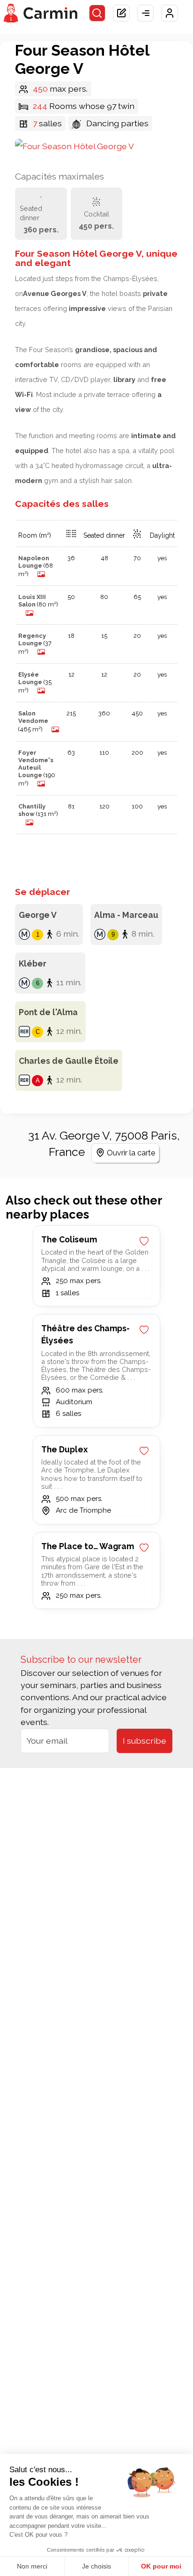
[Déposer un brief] (121, 13)
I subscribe (145, 1741)
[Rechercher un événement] (97, 13)
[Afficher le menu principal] (146, 13)
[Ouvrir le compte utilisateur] (170, 13)
